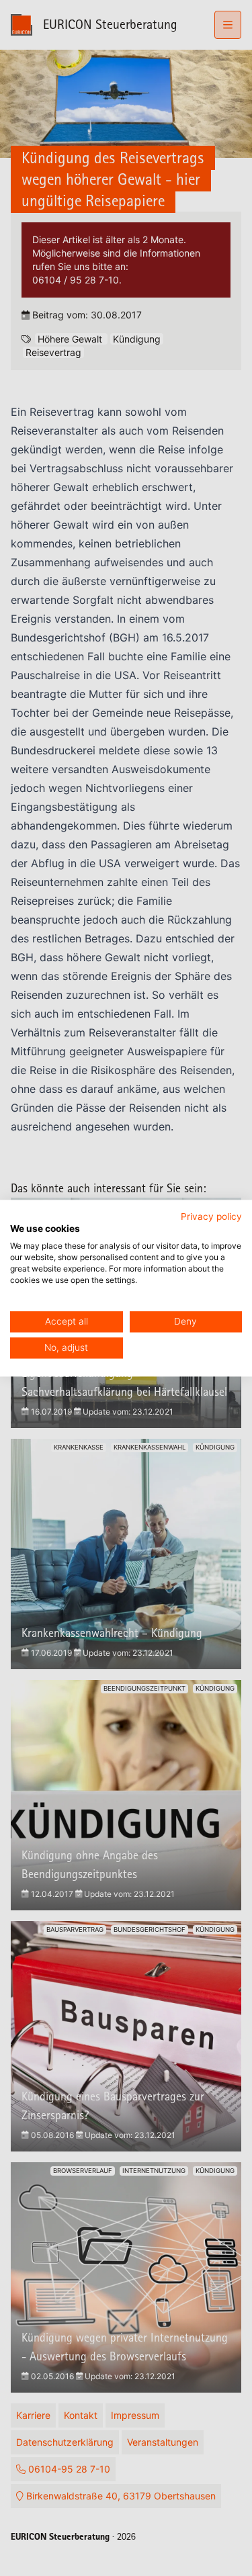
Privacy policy (211, 1216)
